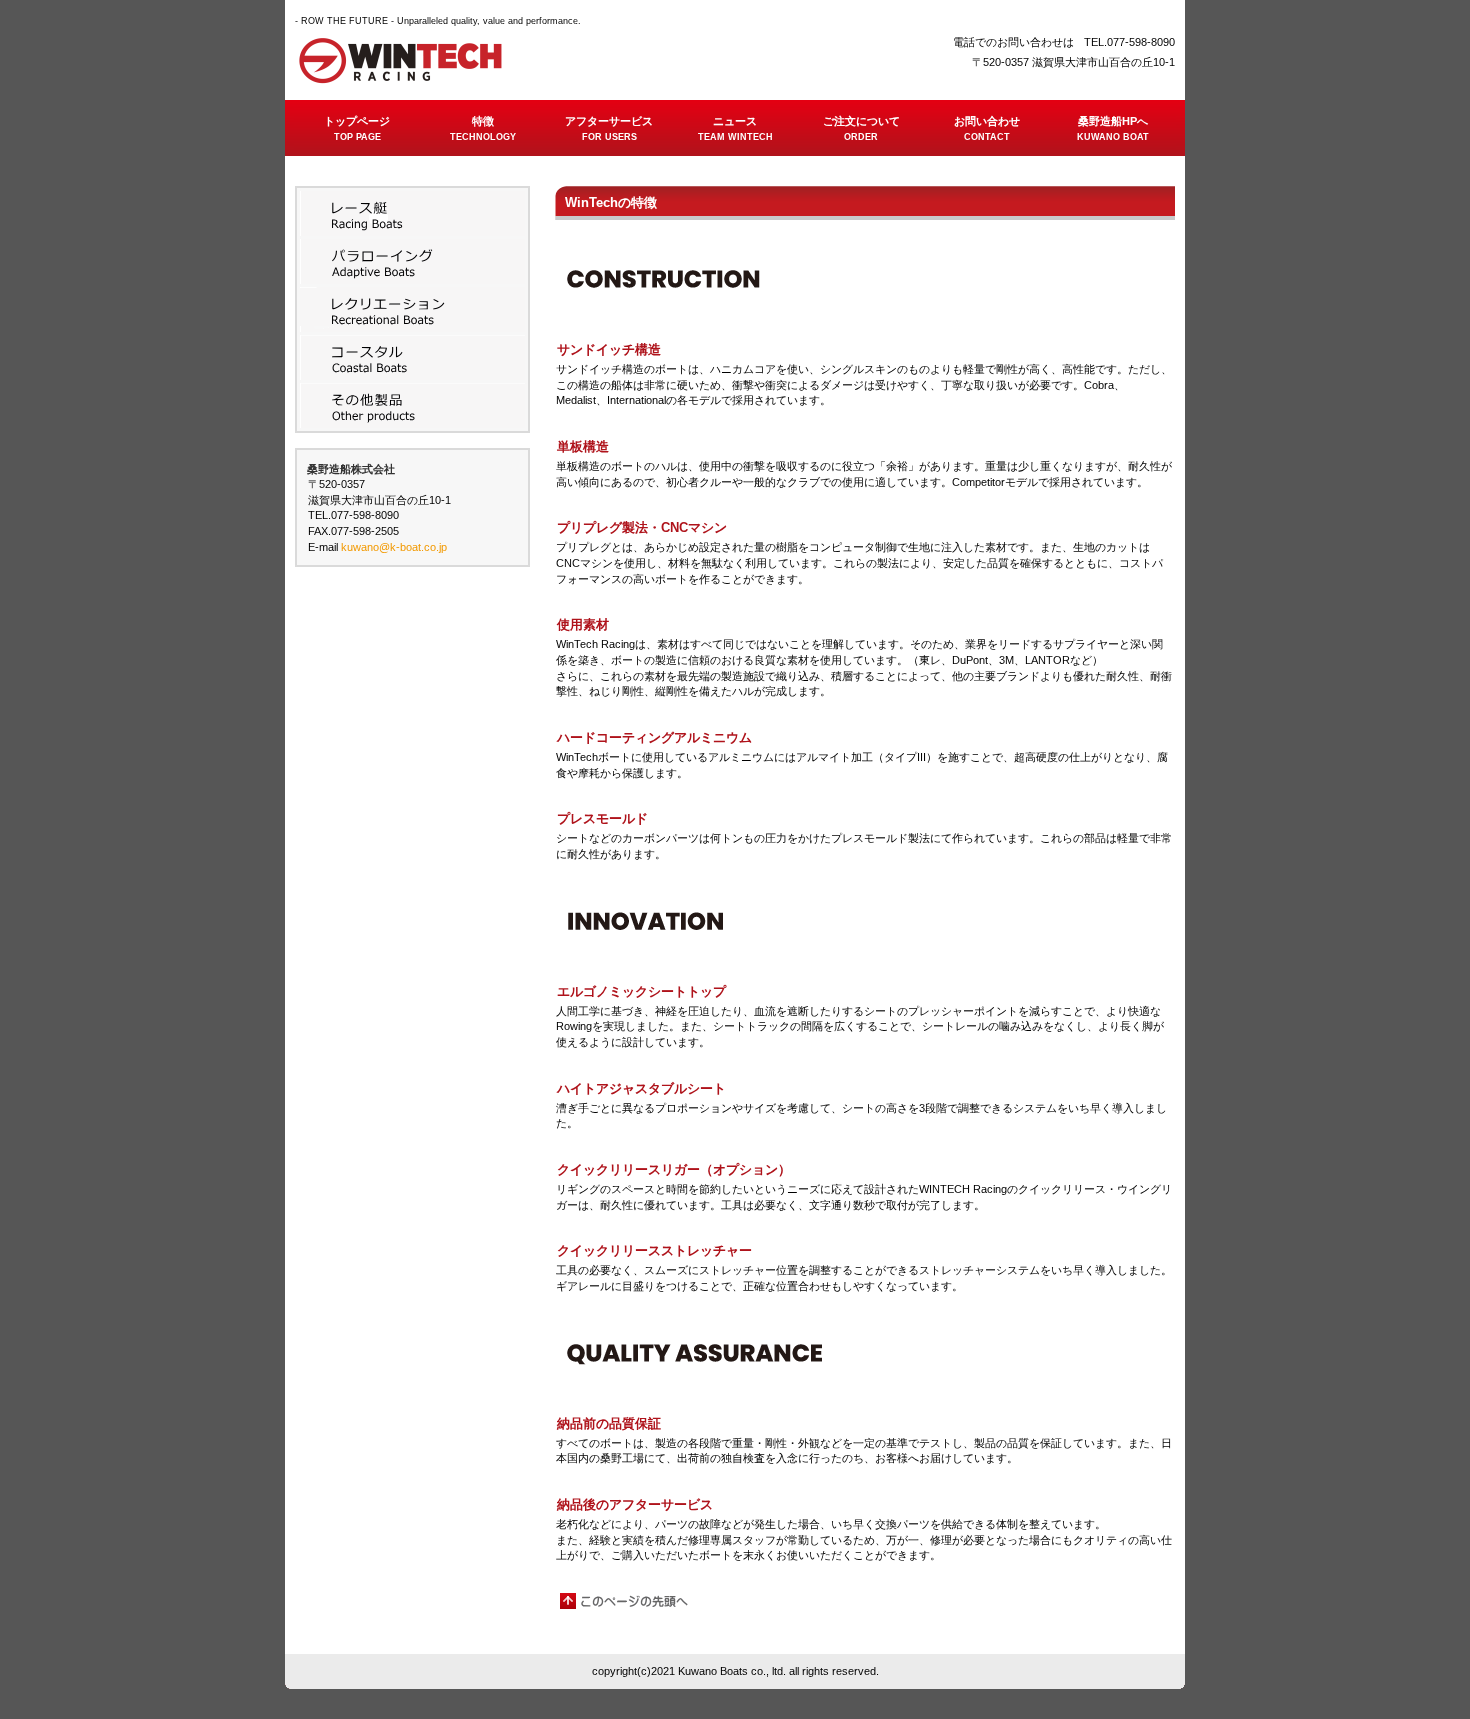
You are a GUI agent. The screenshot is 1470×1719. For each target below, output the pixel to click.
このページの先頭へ (625, 1601)
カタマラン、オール (412, 405)
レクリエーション (412, 309)
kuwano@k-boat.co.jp (394, 547)
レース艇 (412, 213)
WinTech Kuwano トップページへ (495, 61)
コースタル (412, 357)
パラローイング (412, 261)
